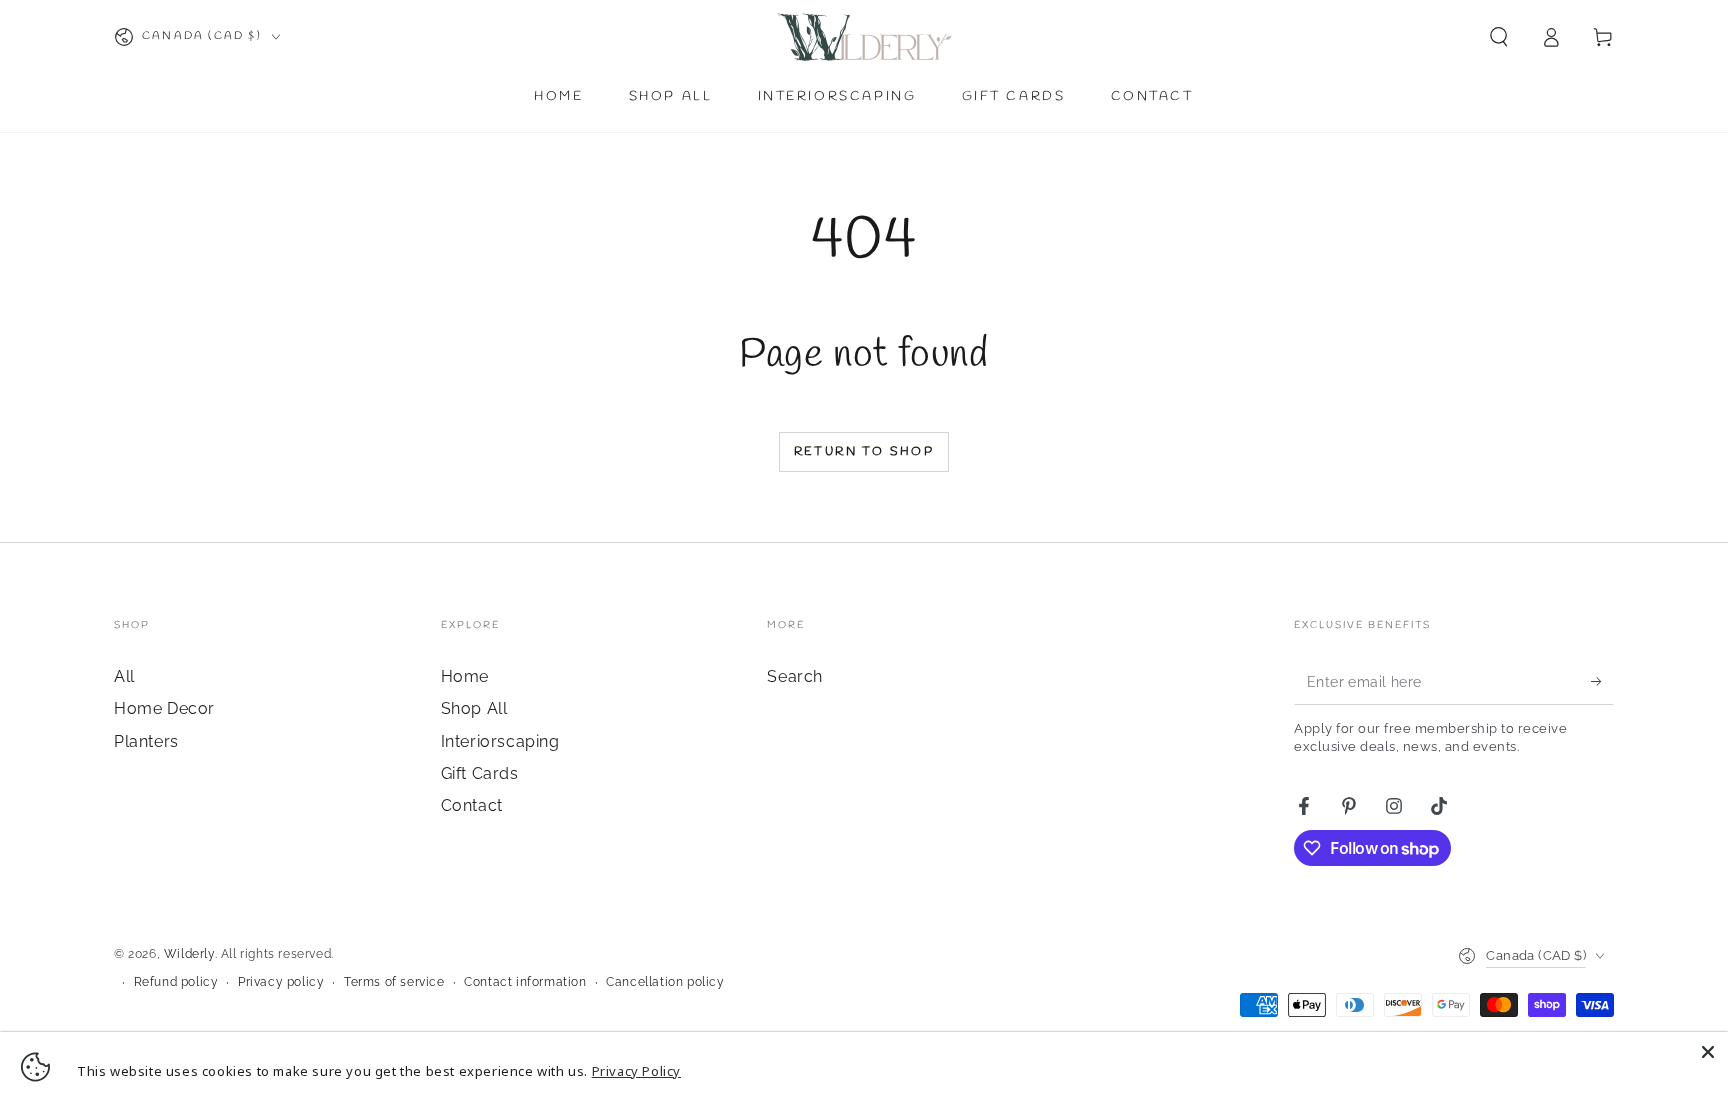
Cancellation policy (665, 982)
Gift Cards (480, 773)
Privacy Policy (636, 1071)
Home (465, 676)
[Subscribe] (1602, 682)
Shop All (474, 708)
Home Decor (164, 708)
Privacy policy (281, 982)
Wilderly (189, 954)
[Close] (1708, 1052)
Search (795, 676)
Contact (472, 805)
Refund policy (176, 982)
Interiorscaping (500, 741)
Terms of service (394, 982)
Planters (146, 741)
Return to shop (864, 452)
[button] (1499, 37)
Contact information (525, 982)
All (124, 676)
